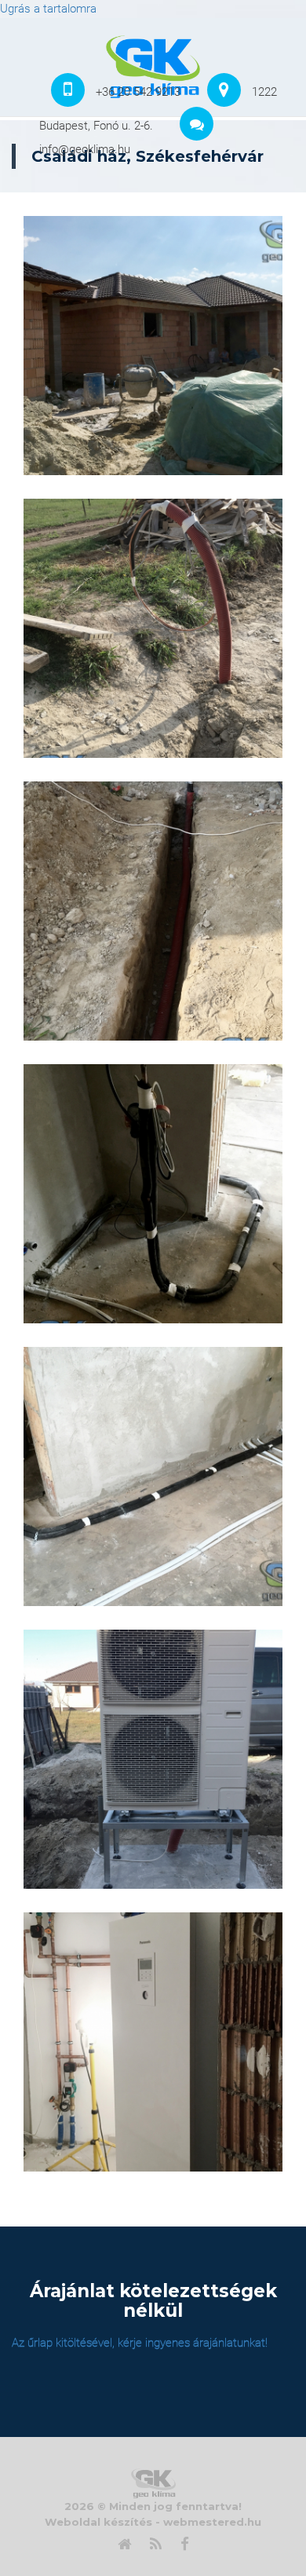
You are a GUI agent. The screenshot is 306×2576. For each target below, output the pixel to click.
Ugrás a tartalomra (48, 9)
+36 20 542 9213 (138, 92)
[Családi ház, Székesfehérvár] (153, 346)
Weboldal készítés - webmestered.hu (153, 2522)
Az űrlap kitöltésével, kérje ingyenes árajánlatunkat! (140, 2343)
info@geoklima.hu (85, 149)
